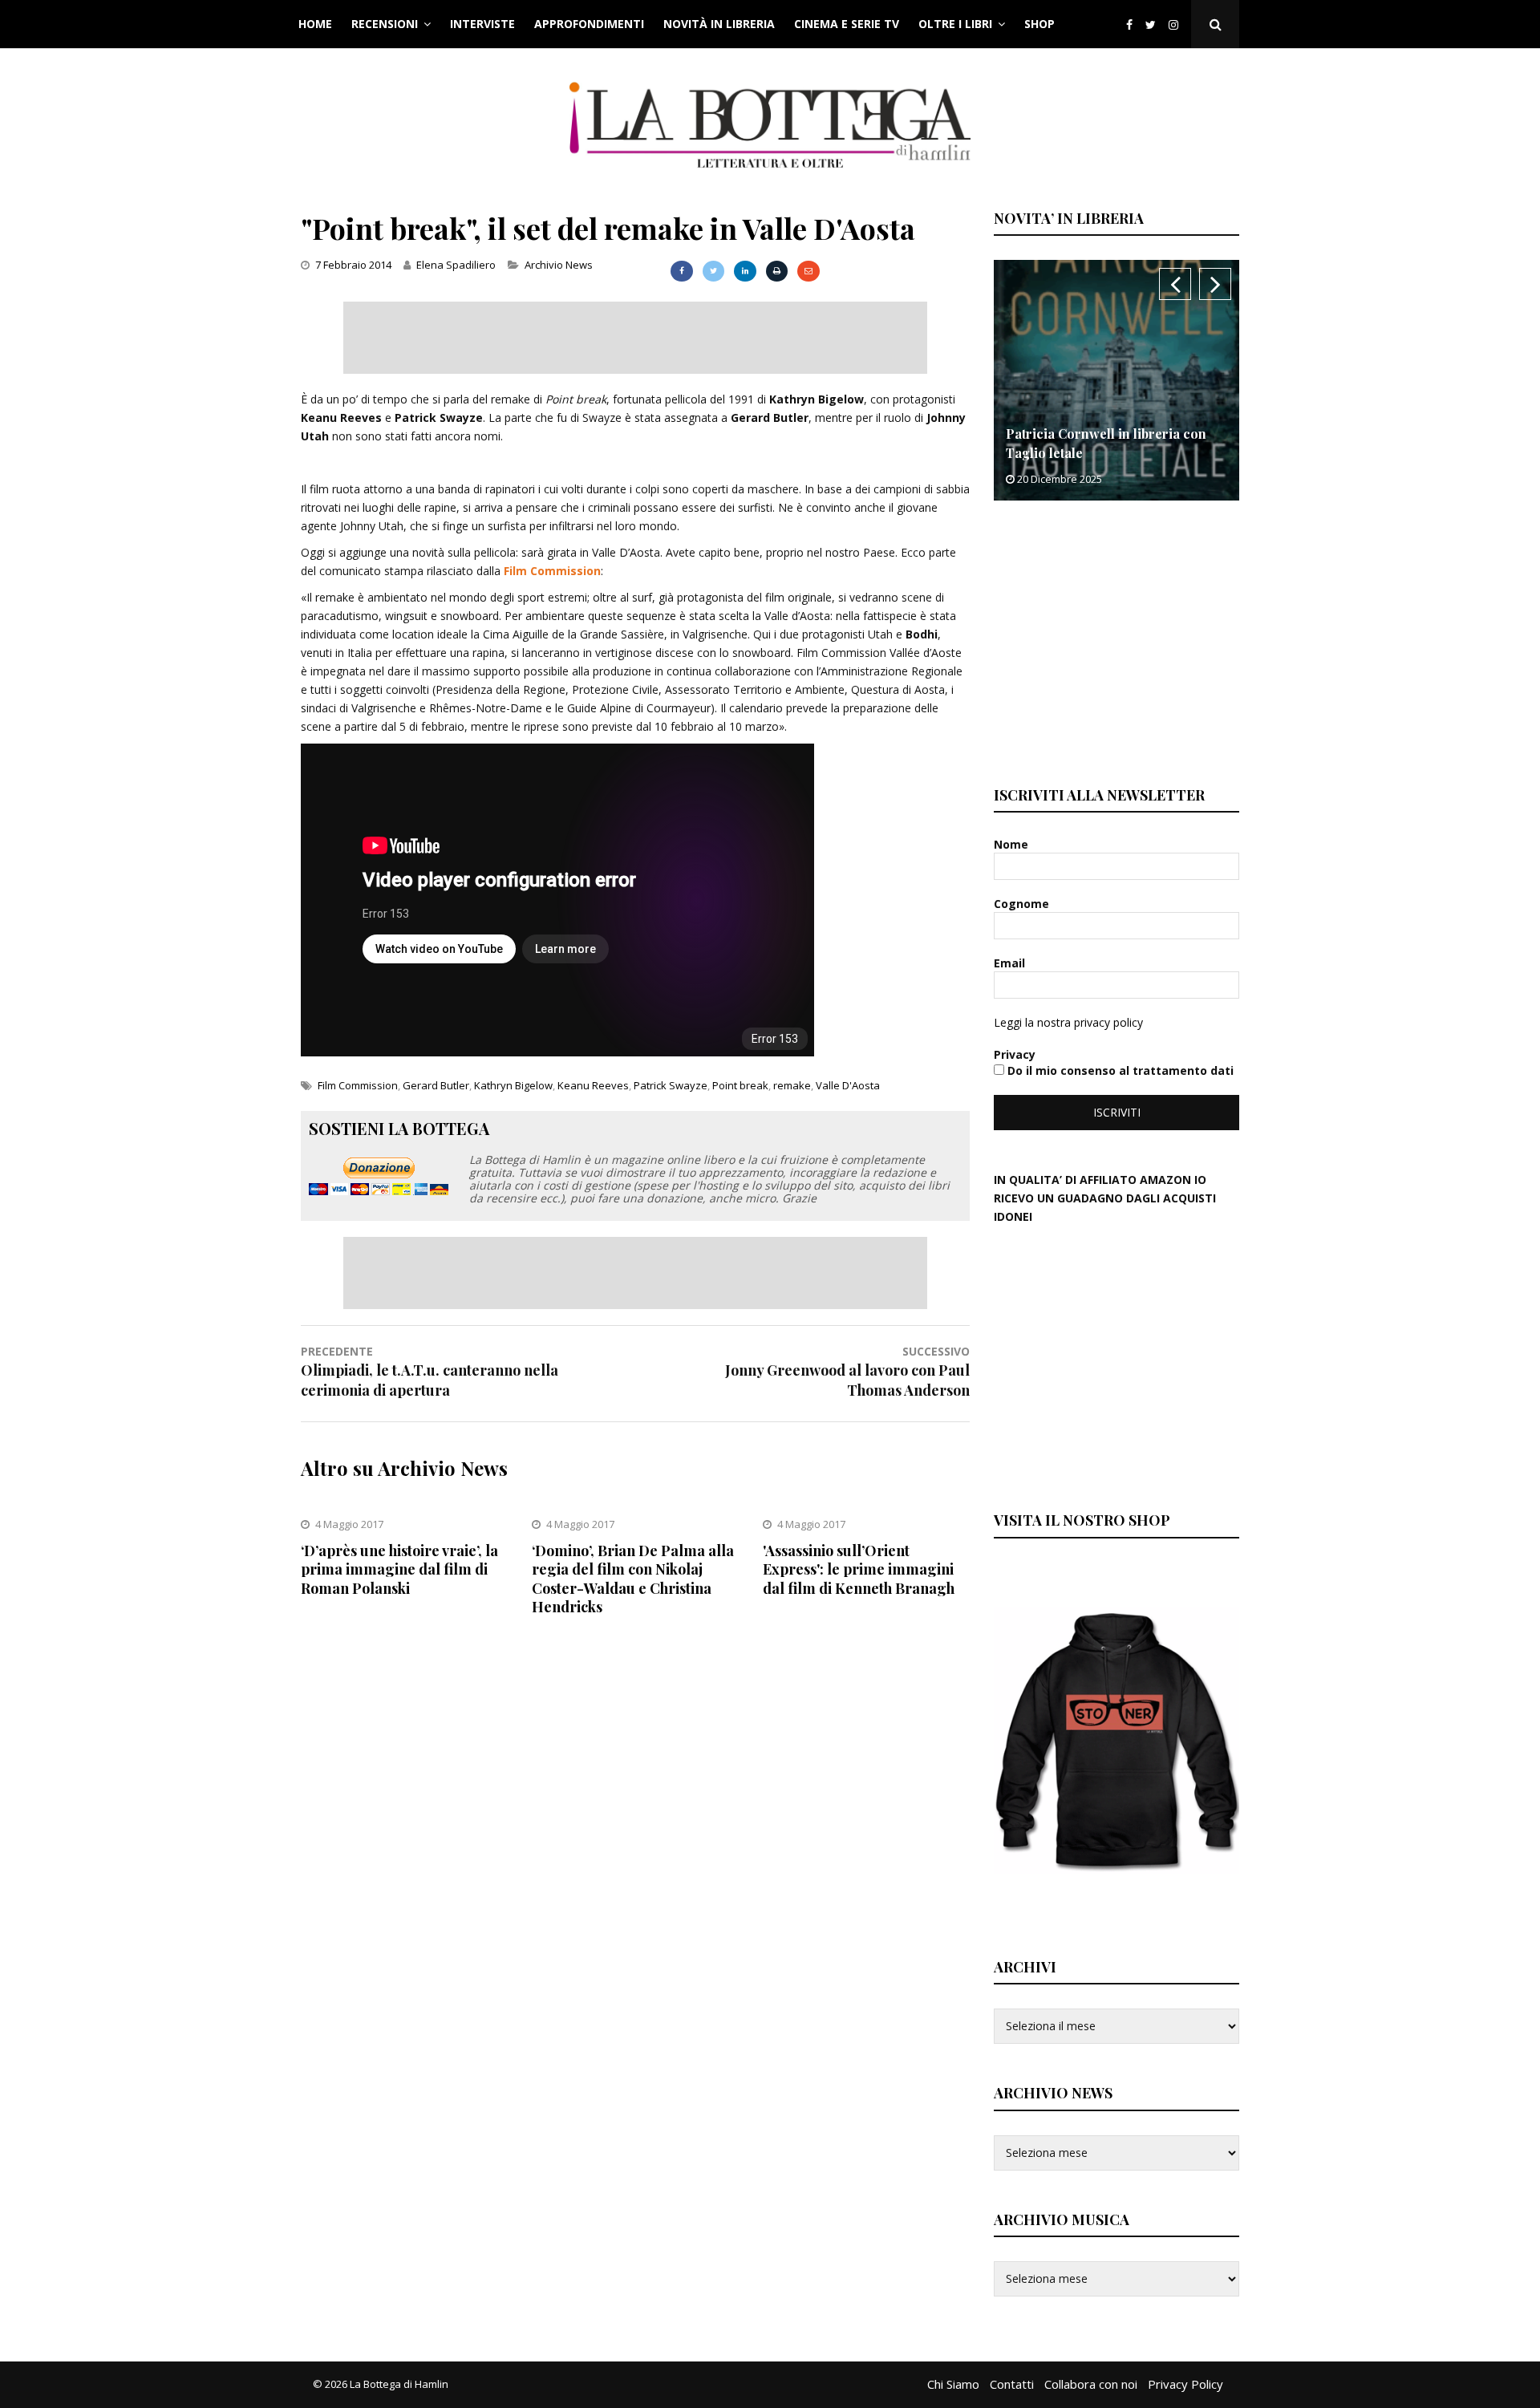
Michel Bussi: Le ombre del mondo (1112, 453)
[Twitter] (1151, 24)
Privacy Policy (1185, 2384)
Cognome (1023, 904)
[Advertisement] (635, 338)
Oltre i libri (955, 24)
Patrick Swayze (671, 1085)
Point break (740, 1085)
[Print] (777, 271)
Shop (1039, 24)
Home (315, 24)
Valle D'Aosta (848, 1085)
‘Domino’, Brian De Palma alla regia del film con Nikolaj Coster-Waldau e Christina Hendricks (633, 1579)
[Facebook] (1129, 24)
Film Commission (552, 571)
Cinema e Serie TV (847, 24)
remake (792, 1085)
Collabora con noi (1091, 2384)
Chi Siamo (953, 2384)
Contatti (1012, 2384)
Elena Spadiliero (456, 265)
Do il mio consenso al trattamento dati (1119, 1070)
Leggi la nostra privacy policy (1068, 1022)
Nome (1013, 844)
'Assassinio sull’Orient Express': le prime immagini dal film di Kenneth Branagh (859, 1569)
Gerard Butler (436, 1085)
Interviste (482, 24)
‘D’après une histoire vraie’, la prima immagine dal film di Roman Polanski (399, 1569)
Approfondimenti (589, 24)
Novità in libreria (719, 24)
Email (1011, 963)
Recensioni (385, 24)
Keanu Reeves (593, 1085)
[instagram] (1177, 24)
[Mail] (808, 271)
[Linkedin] (745, 271)
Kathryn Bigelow (513, 1085)
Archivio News (559, 265)
